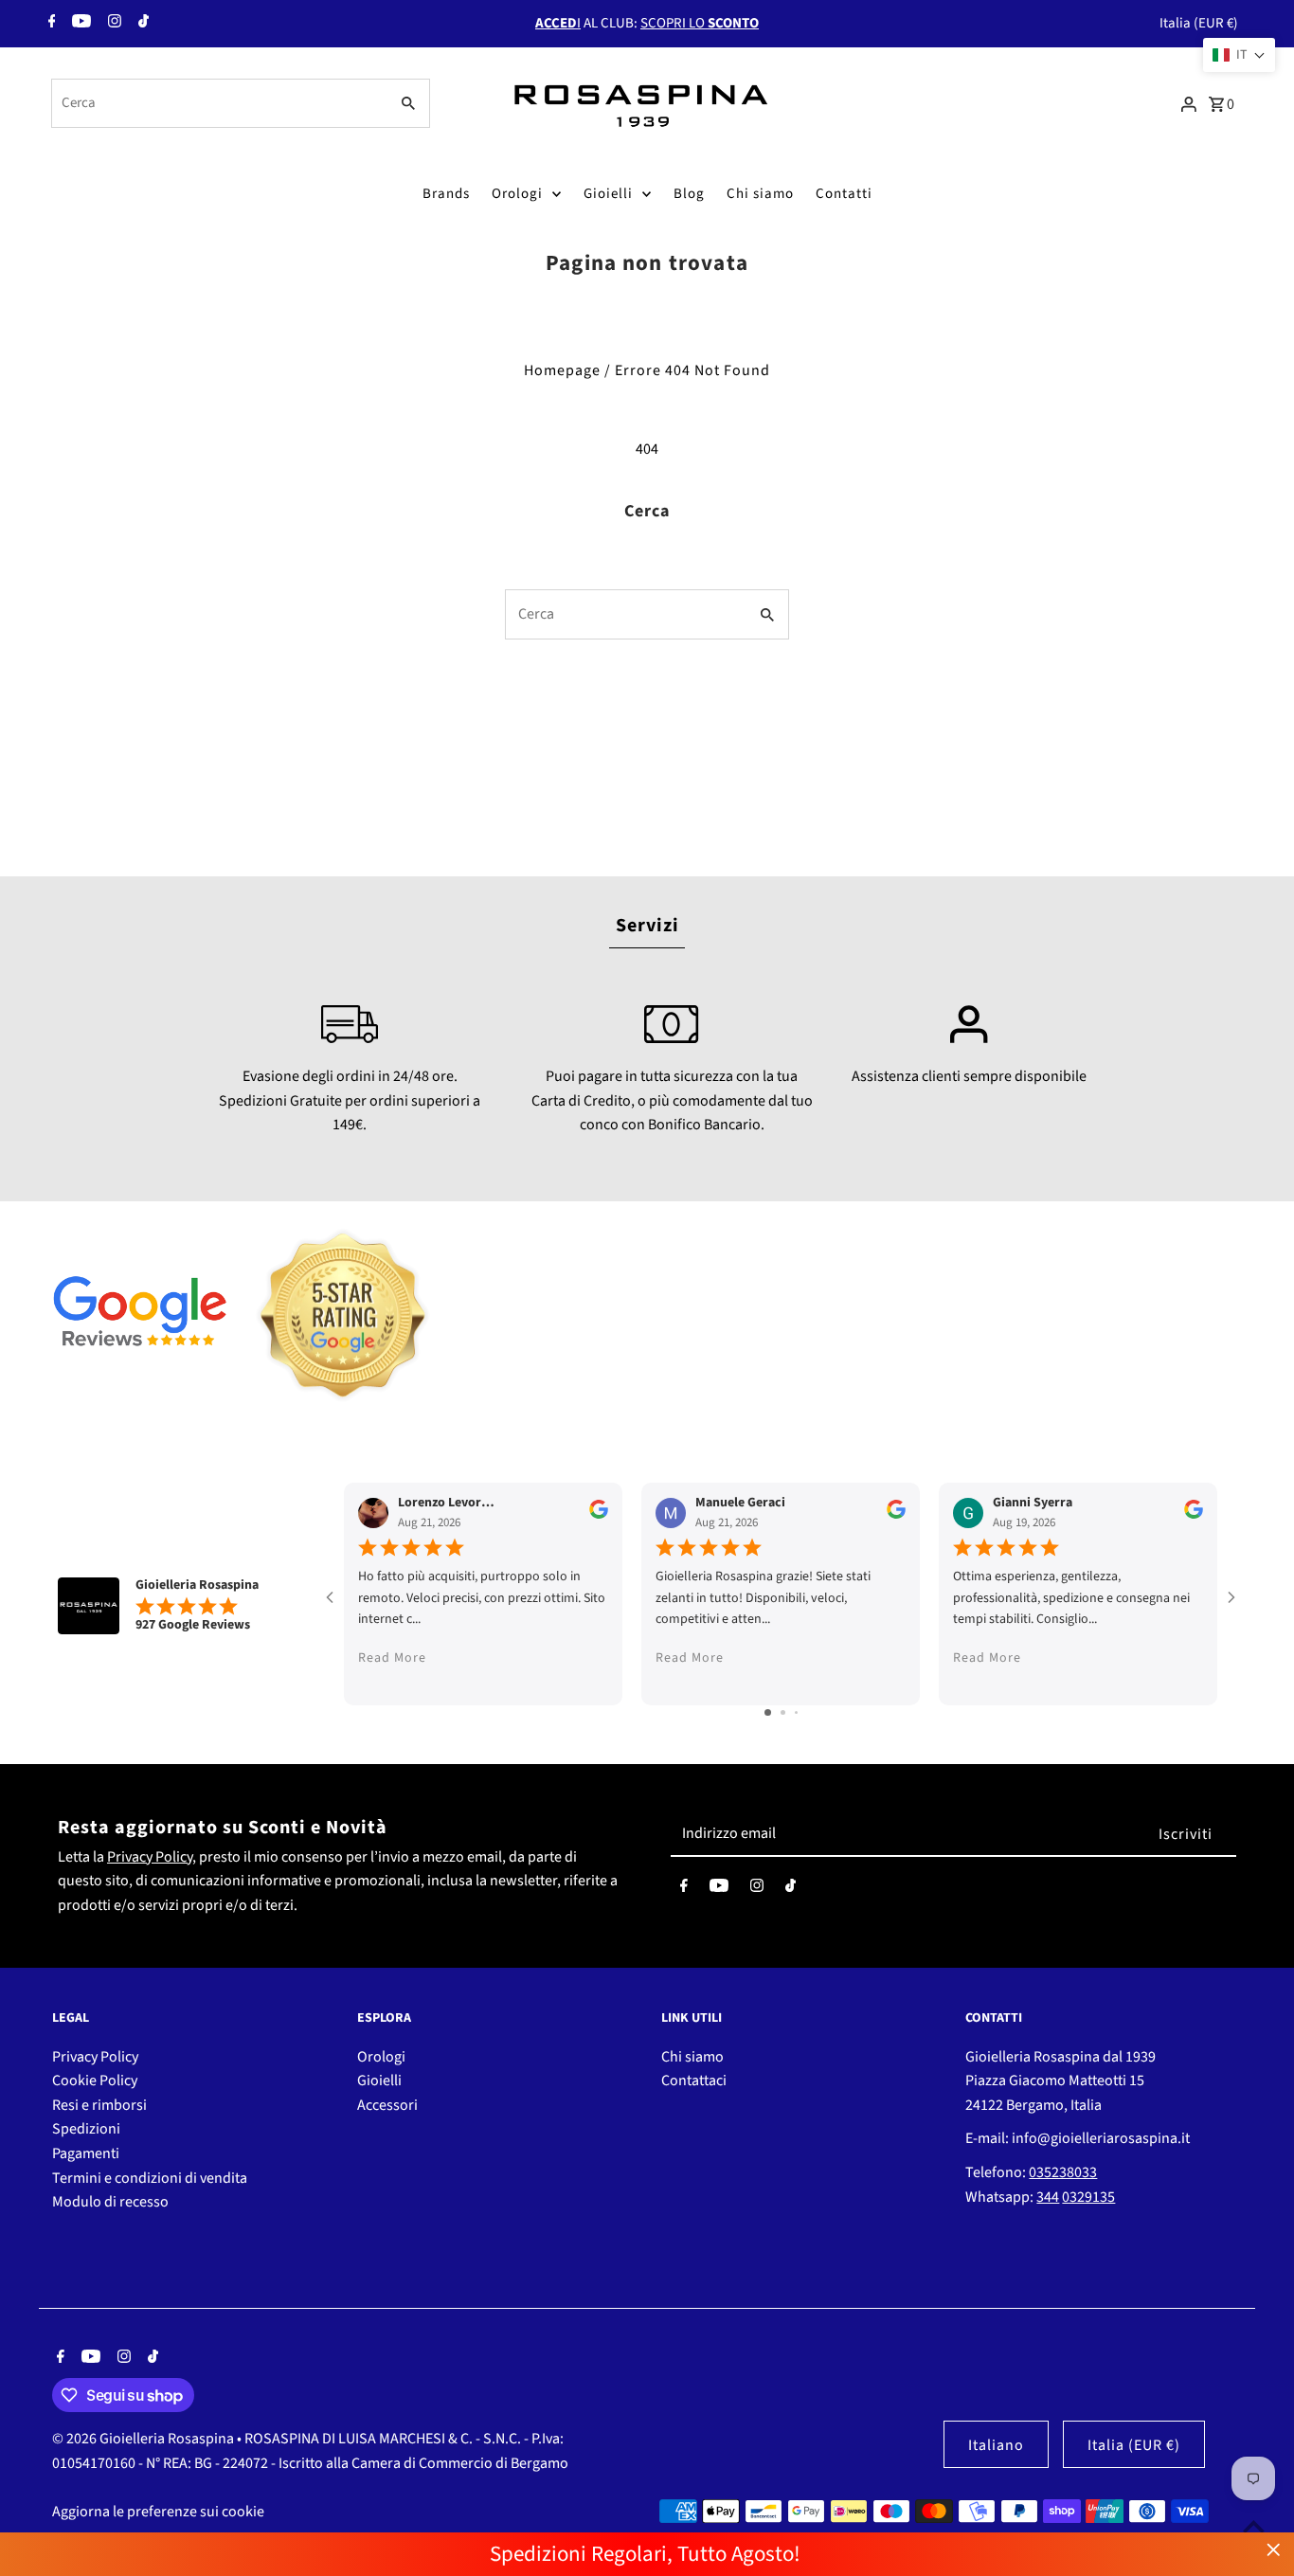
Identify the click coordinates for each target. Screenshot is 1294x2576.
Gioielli (608, 194)
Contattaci (694, 2081)
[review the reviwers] (599, 1515)
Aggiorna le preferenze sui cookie (158, 2512)
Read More (392, 1659)
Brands (446, 194)
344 (1048, 2197)
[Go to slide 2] (783, 1712)
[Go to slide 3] (796, 1712)
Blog (689, 194)
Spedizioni (86, 2129)
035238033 (1063, 2172)
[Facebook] (50, 24)
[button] (1239, 55)
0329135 (1088, 2197)
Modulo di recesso (110, 2202)
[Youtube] (79, 24)
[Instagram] (112, 24)
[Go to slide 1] (768, 1712)
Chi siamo (760, 194)
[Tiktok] (141, 24)
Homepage (562, 370)
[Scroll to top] (1254, 2526)
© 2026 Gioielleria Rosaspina (144, 2439)
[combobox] (218, 103)
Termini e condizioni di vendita (150, 2178)
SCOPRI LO (700, 23)
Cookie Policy (95, 2081)
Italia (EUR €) (1199, 23)
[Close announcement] (1274, 2550)
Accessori (387, 2105)
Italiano (996, 2445)
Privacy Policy (150, 1857)
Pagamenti (86, 2153)
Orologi (517, 194)
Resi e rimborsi (99, 2105)
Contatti (844, 194)
